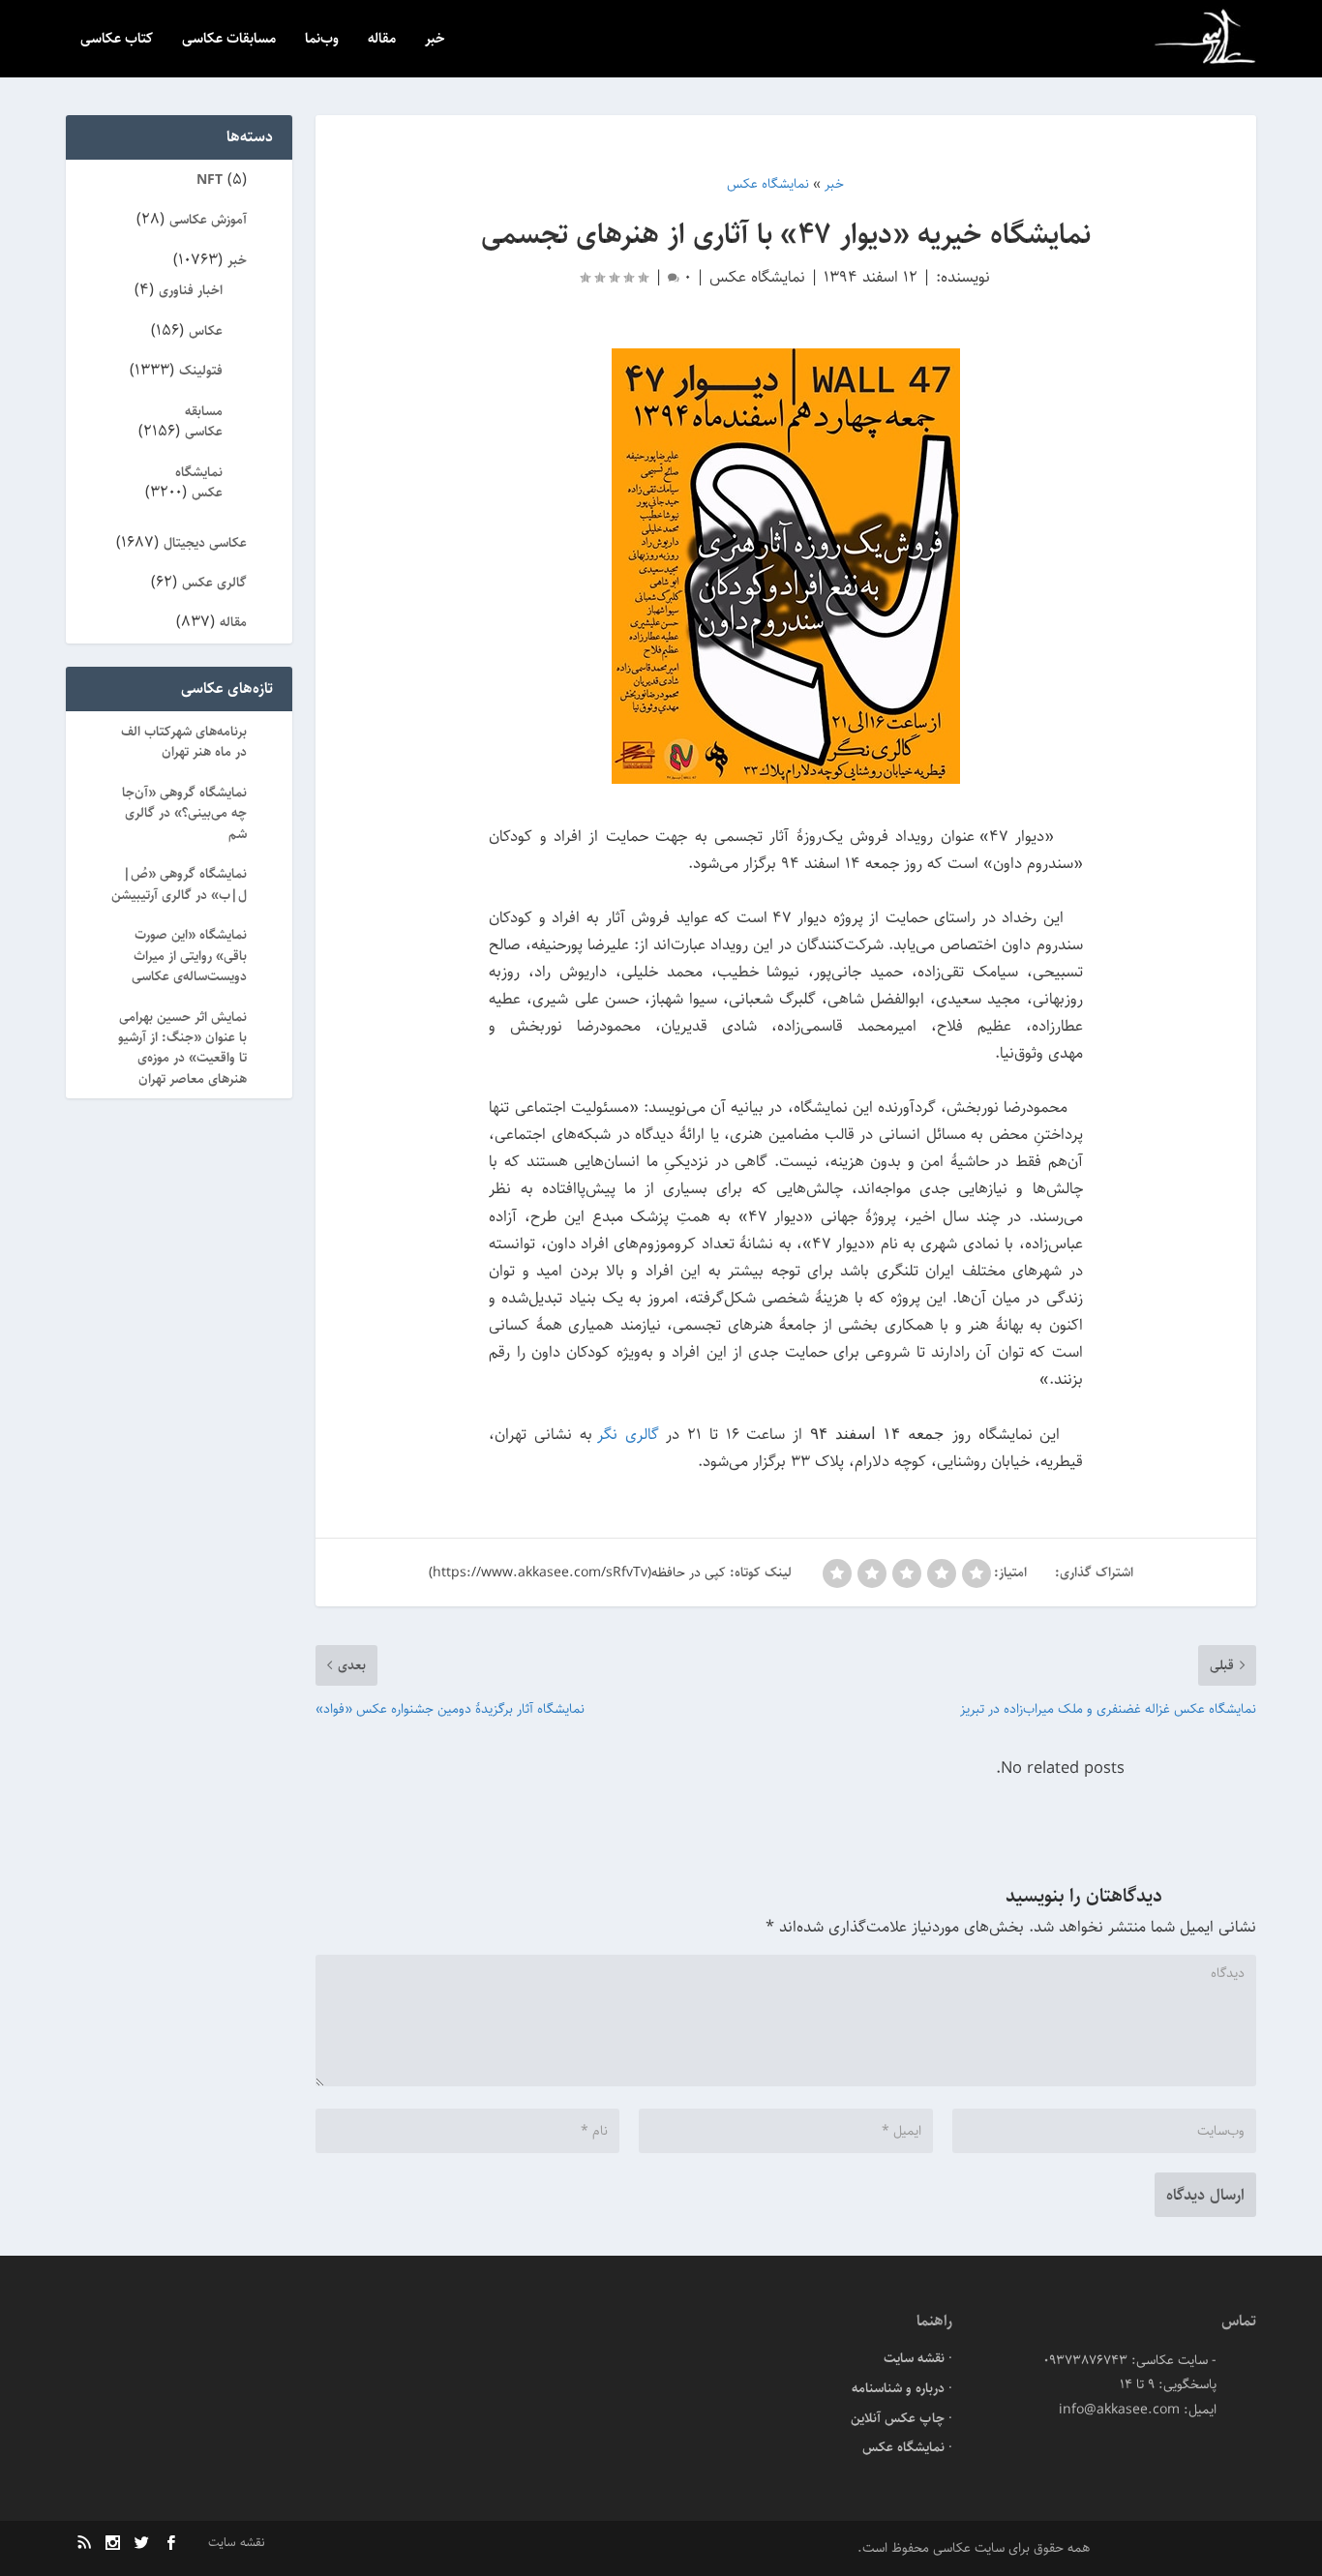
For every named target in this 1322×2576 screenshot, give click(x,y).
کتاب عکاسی (117, 40)
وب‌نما (322, 40)
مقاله (382, 40)
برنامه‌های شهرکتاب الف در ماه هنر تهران (184, 742)
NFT (210, 180)
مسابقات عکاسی (229, 40)
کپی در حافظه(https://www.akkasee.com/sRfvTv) (577, 1573)
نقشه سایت (914, 2358)
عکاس (206, 331)
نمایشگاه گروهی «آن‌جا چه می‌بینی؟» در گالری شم (184, 813)
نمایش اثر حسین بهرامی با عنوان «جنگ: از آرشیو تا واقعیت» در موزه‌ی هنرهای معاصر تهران (182, 1048)
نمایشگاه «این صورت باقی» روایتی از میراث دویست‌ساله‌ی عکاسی (189, 956)
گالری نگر (628, 1434)
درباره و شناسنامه (898, 2388)
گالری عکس (214, 583)
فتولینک (201, 371)
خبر (435, 40)
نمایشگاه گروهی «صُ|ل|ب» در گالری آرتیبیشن (179, 884)
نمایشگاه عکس (757, 277)
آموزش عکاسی (208, 220)
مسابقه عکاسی (204, 421)
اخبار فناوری (191, 290)
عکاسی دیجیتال (205, 543)
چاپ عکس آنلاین (898, 2418)
